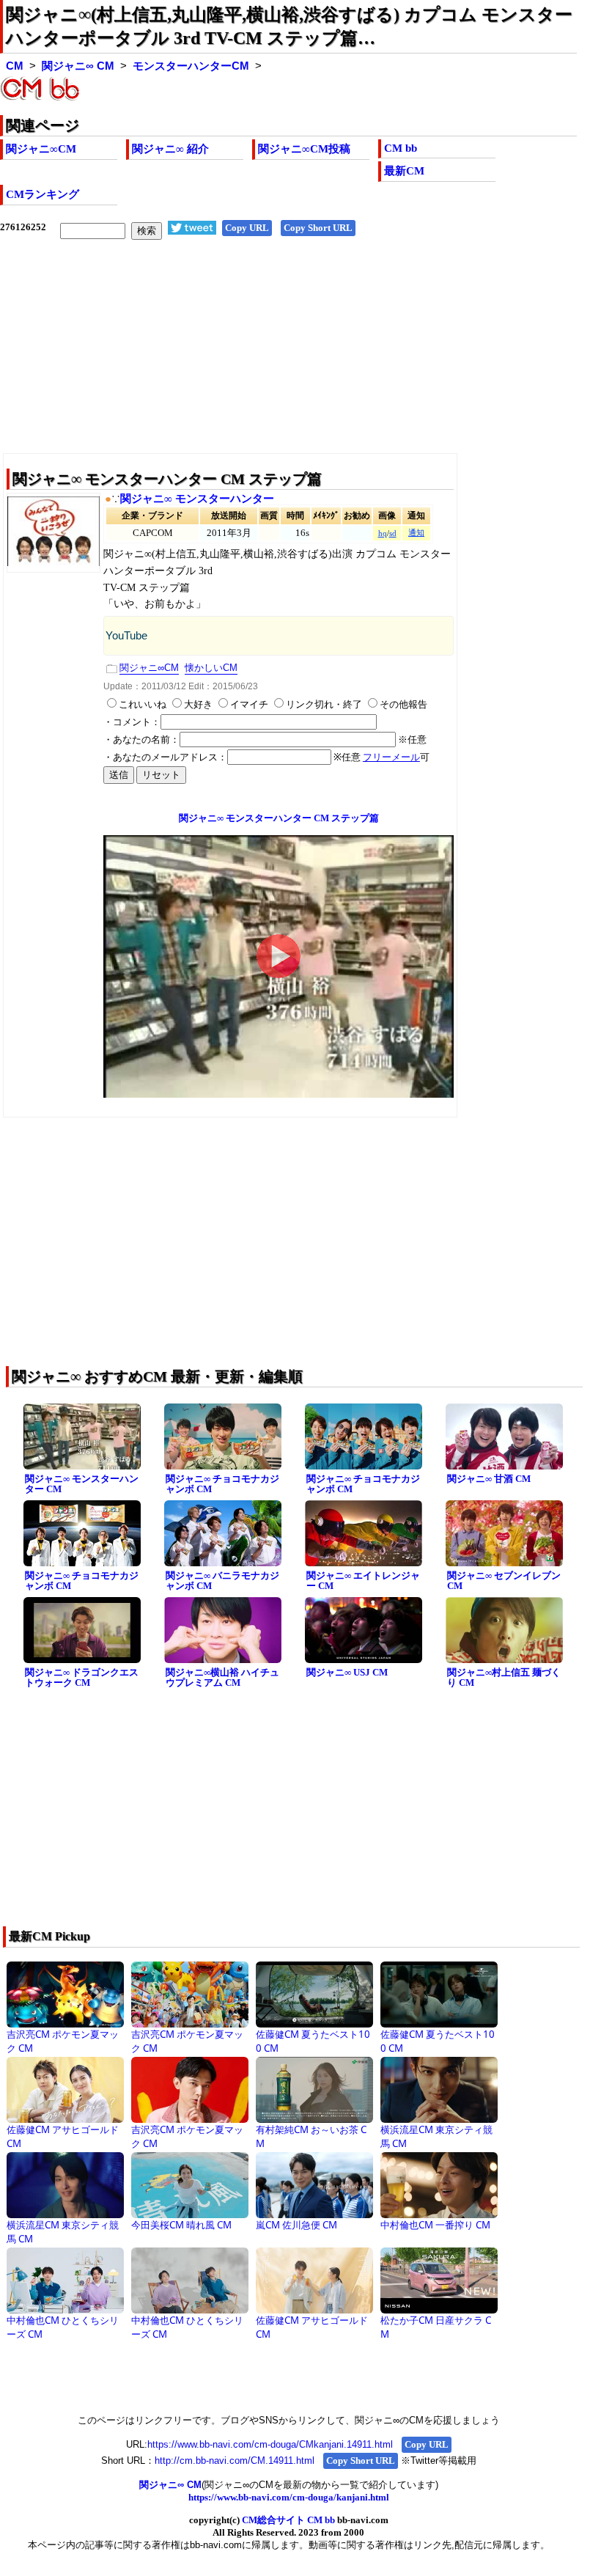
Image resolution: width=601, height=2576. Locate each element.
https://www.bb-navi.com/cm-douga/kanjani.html (289, 2497)
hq (383, 533)
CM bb (401, 148)
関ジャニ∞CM (41, 149)
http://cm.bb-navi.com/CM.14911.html (235, 2461)
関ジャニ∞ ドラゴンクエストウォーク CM (82, 1678)
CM (15, 66)
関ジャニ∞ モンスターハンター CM (82, 1484)
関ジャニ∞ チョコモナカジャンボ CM (222, 1484)
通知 (416, 533)
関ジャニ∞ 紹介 (170, 149)
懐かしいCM (211, 668)
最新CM (404, 171)
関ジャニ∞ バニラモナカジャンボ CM (222, 1581)
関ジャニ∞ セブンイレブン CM (504, 1581)
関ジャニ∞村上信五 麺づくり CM (504, 1678)
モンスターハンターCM (191, 66)
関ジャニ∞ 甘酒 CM (489, 1479)
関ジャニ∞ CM (78, 66)
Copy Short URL (318, 228)
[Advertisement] (288, 358)
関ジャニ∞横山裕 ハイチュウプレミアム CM (222, 1678)
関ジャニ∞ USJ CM (347, 1672)
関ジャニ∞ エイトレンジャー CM (363, 1581)
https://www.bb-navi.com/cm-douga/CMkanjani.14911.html (270, 2444)
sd (393, 533)
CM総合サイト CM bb (288, 2520)
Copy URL (247, 228)
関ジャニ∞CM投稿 (304, 149)
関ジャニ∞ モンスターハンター (197, 499)
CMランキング (43, 194)
